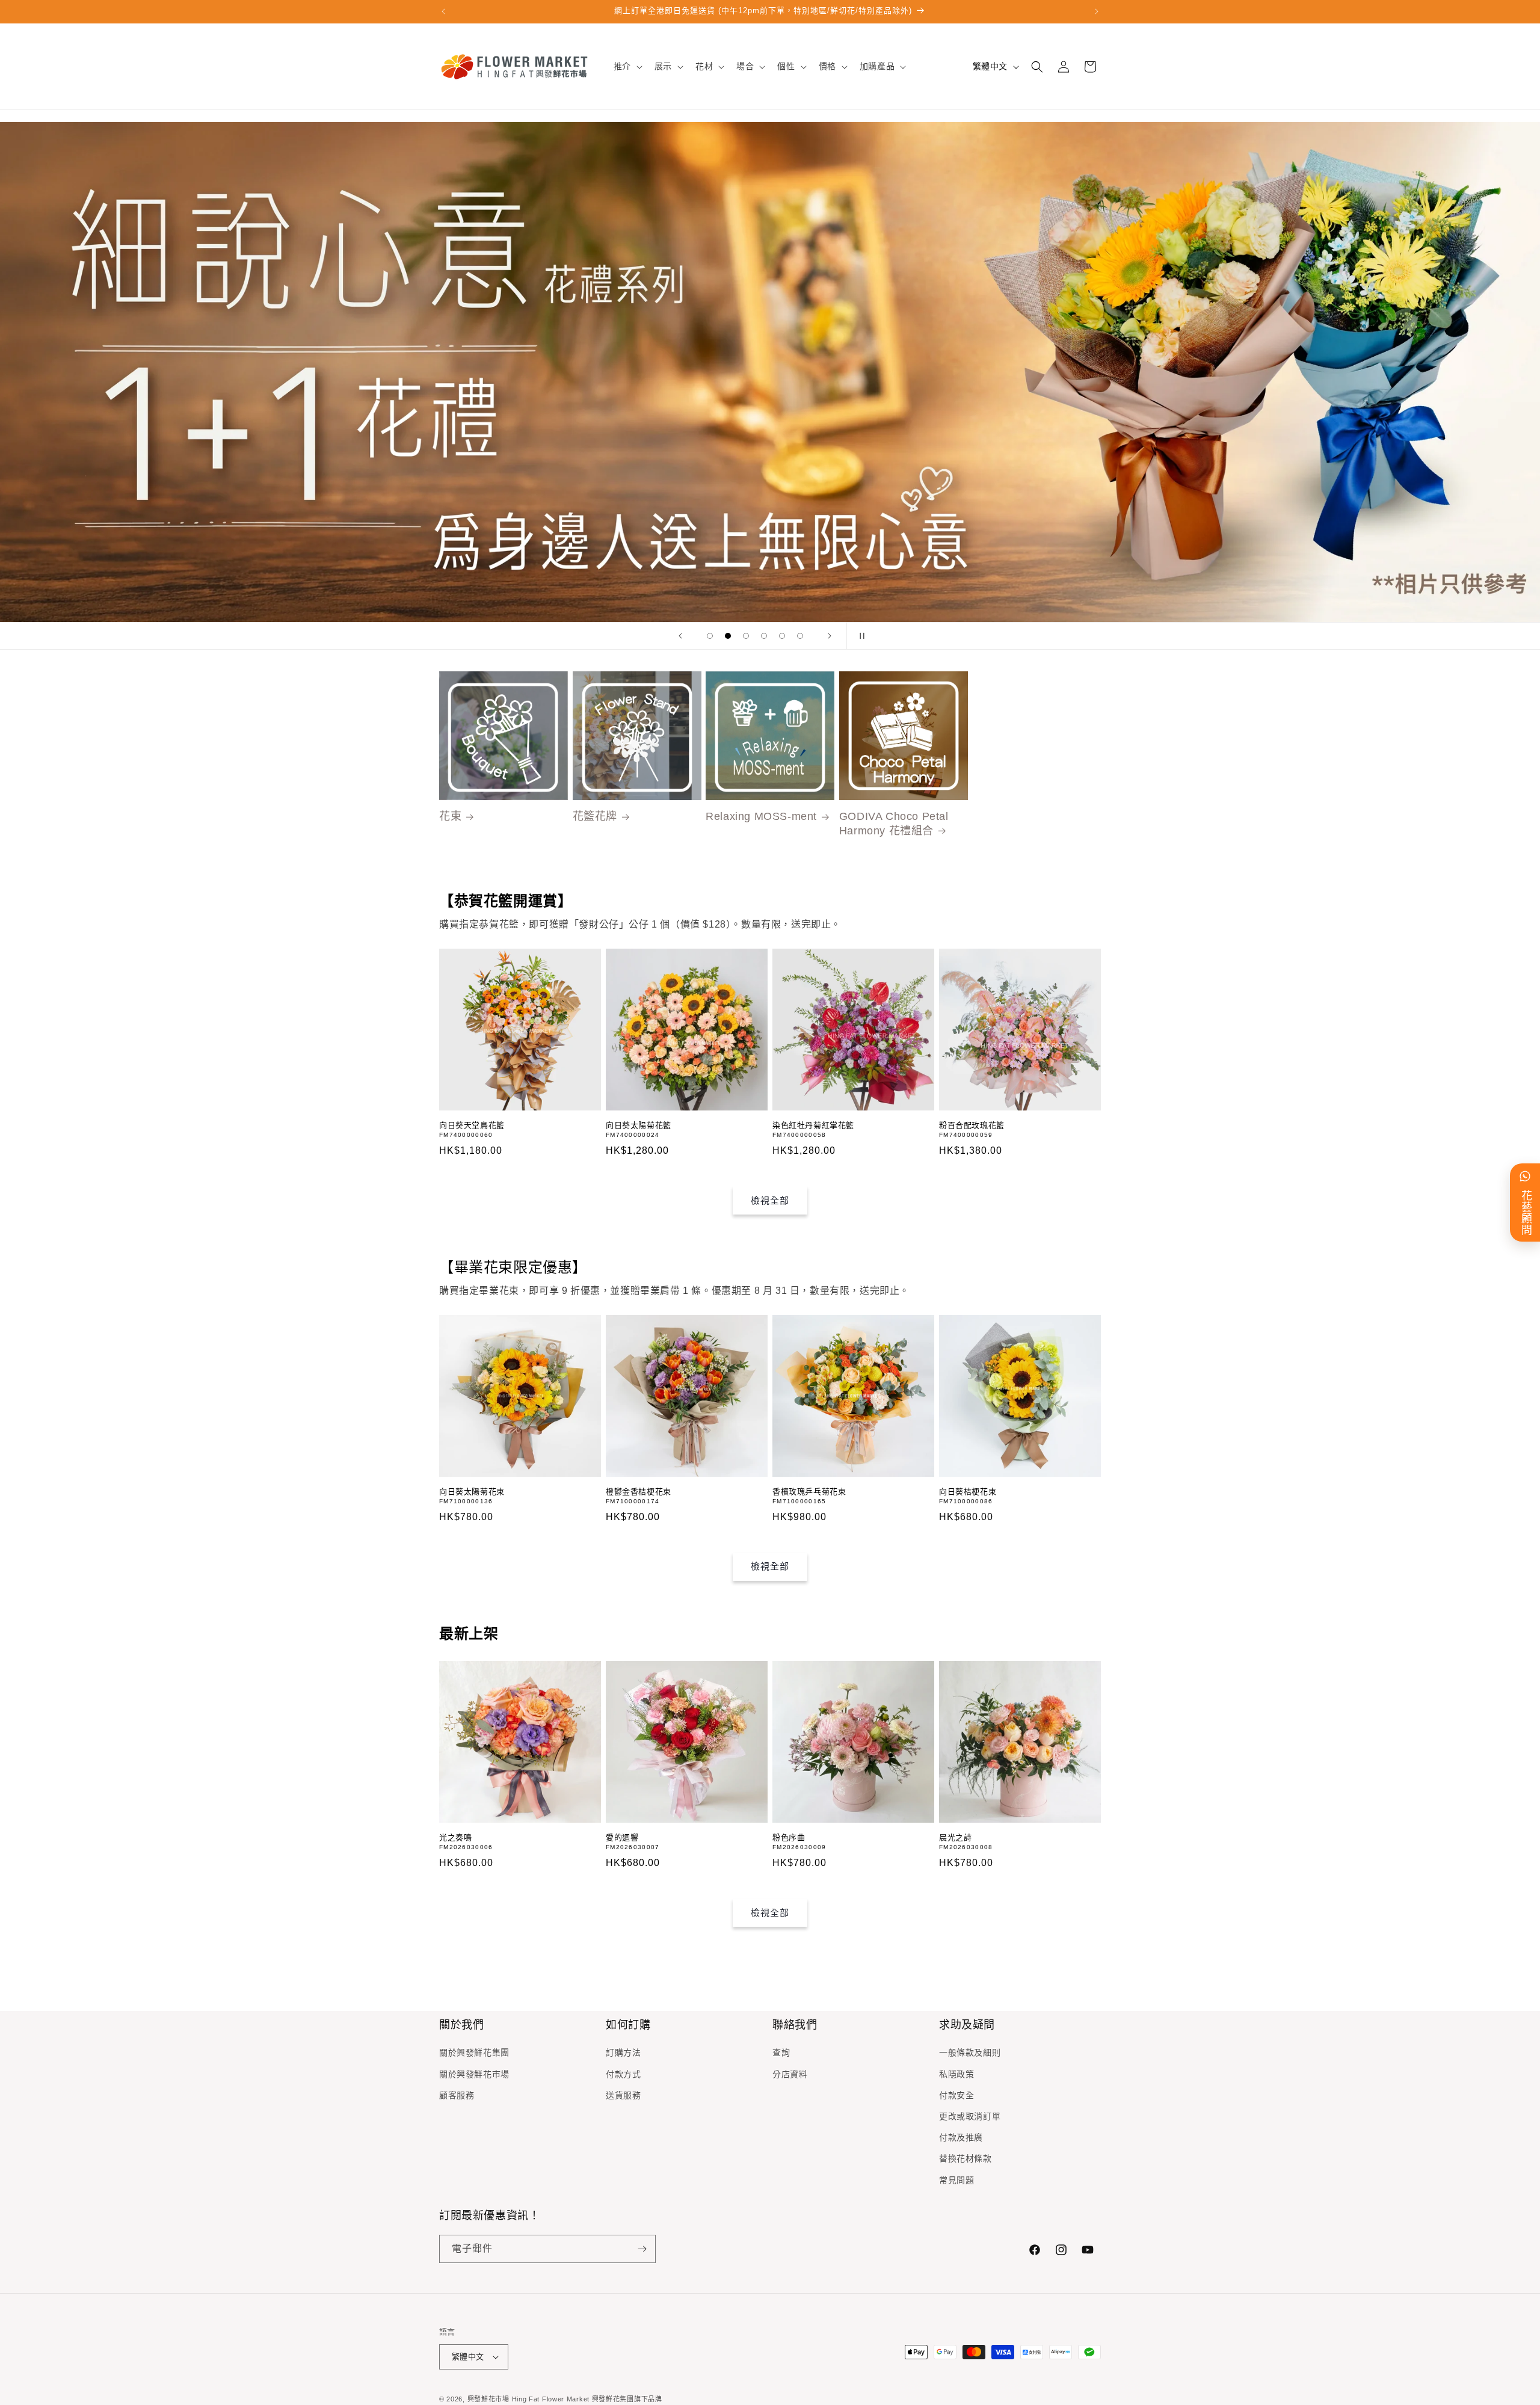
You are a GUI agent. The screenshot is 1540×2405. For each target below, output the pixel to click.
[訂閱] (642, 2249)
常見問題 (956, 2180)
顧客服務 (457, 2095)
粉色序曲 (789, 1837)
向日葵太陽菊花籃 (639, 1125)
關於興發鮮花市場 (474, 2074)
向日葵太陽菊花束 (472, 1492)
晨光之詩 (955, 1837)
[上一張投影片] (680, 636)
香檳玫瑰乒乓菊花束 (809, 1492)
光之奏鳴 (455, 1837)
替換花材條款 (966, 2158)
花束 (450, 816)
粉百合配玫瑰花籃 (972, 1125)
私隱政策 (956, 2074)
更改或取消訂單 (970, 2116)
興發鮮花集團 (613, 2399)
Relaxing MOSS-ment (761, 816)
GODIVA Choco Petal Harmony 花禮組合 (894, 823)
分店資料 (790, 2074)
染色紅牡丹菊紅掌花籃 (813, 1125)
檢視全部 (770, 1200)
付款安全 (956, 2095)
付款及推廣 (961, 2137)
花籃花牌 (595, 816)
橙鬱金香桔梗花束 (639, 1492)
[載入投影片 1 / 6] (710, 636)
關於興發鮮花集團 (474, 2052)
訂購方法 (623, 2052)
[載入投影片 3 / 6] (746, 636)
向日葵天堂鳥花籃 (472, 1125)
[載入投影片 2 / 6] (728, 636)
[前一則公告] (443, 11)
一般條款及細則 (970, 2052)
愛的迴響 (622, 1837)
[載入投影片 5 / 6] (782, 636)
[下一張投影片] (830, 636)
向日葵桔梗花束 (968, 1492)
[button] (627, 66)
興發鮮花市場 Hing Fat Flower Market (528, 2399)
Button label (770, 371)
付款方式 (623, 2074)
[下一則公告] (1097, 11)
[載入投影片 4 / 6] (764, 636)
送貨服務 (623, 2095)
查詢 (781, 2052)
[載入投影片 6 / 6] (800, 636)
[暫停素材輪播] (860, 636)
